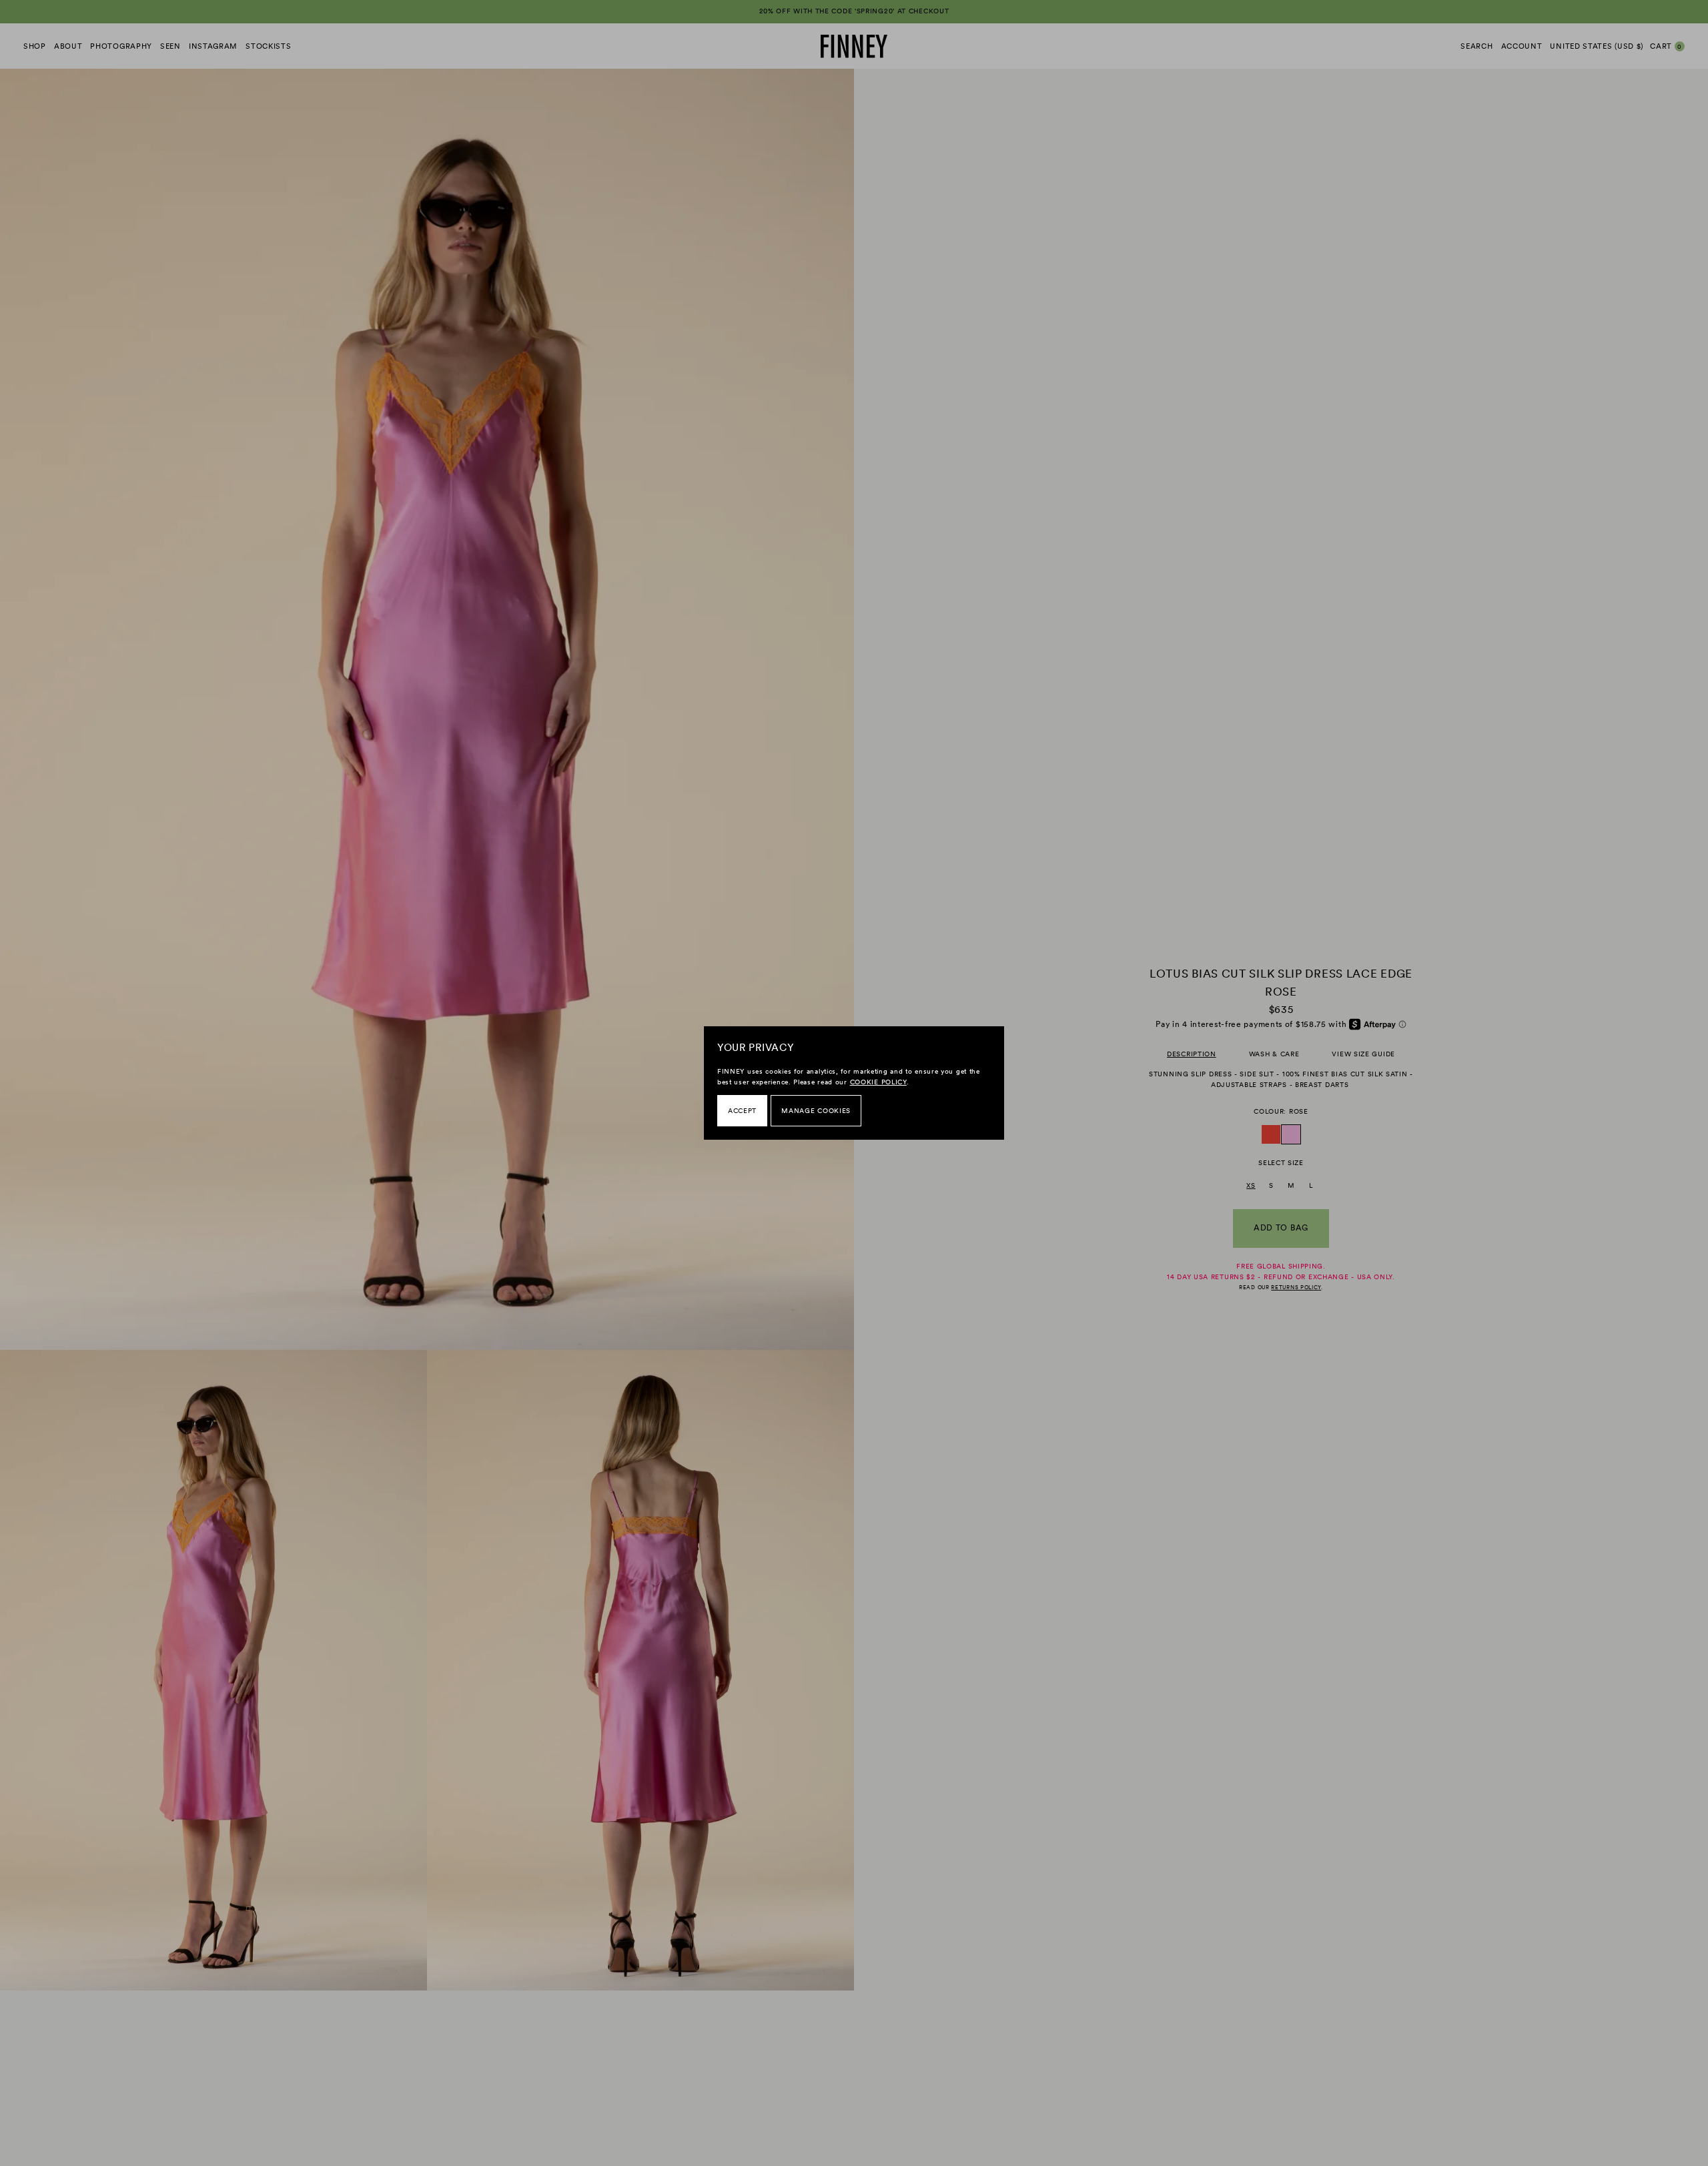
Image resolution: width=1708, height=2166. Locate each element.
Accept (742, 1111)
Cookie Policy (878, 1082)
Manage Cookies (816, 1111)
